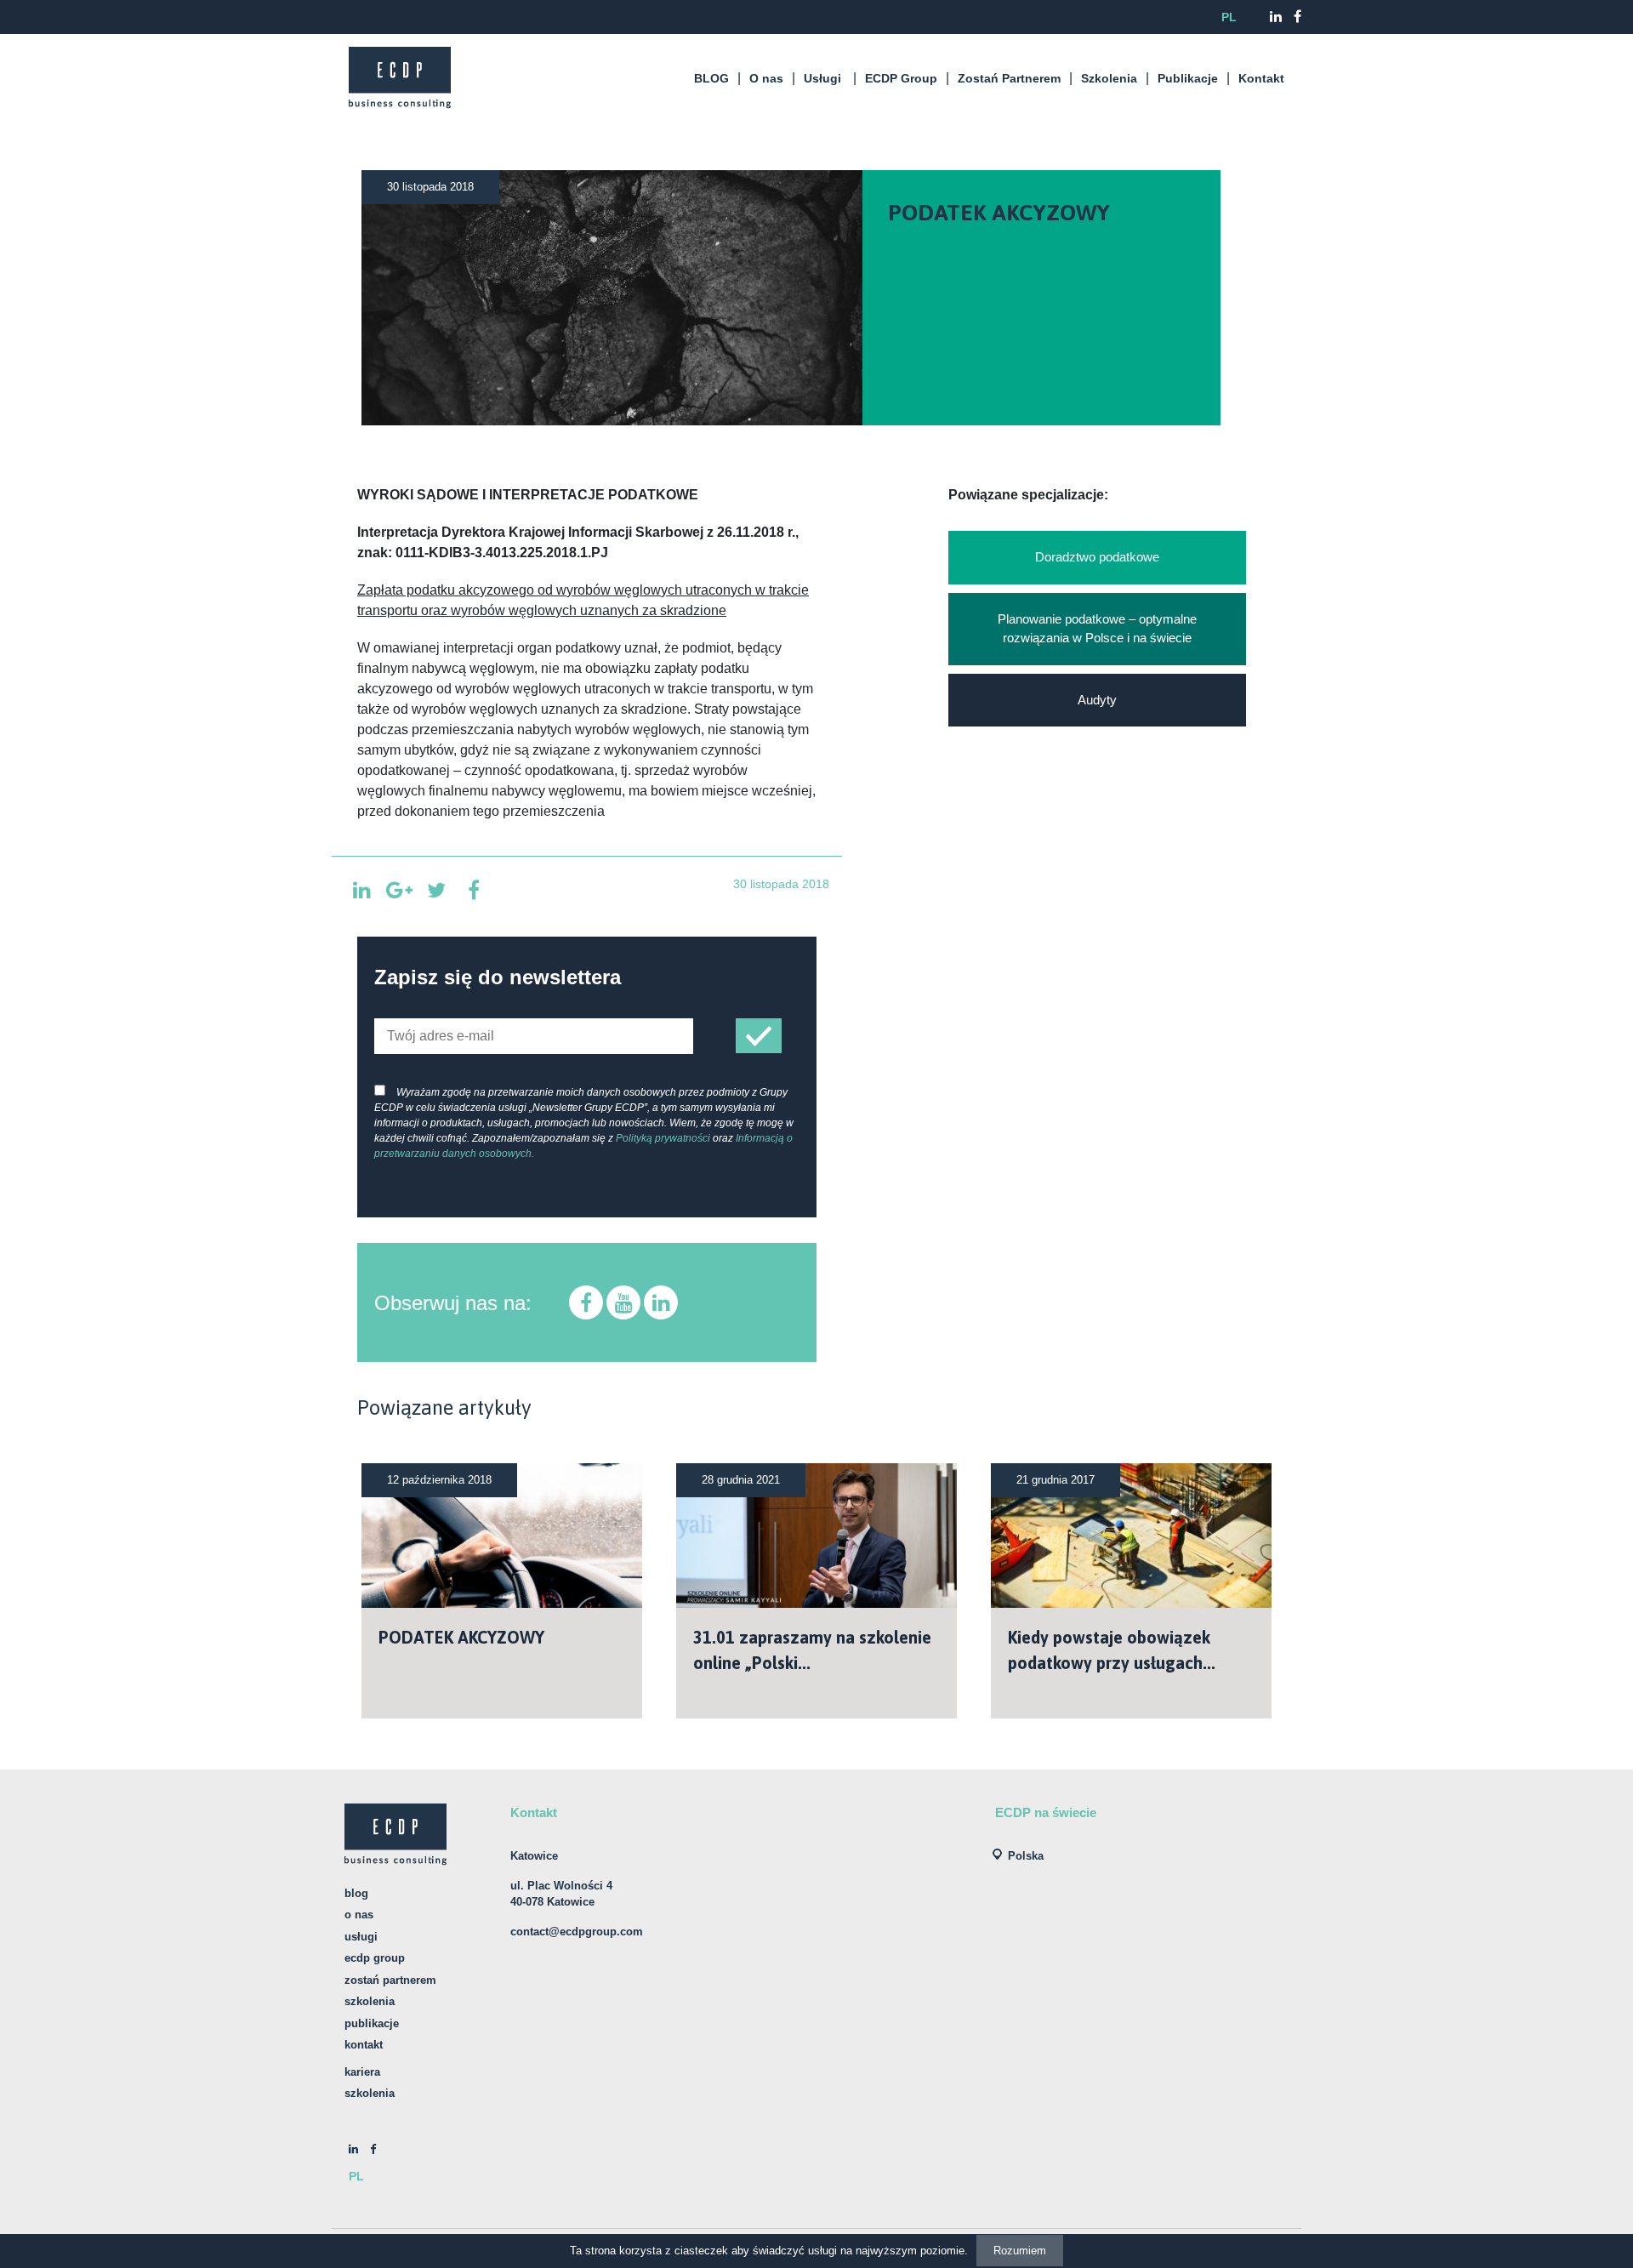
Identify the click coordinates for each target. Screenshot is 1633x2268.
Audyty (1097, 700)
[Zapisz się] (759, 1036)
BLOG (711, 78)
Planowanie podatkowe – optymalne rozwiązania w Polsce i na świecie (1097, 629)
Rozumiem (1020, 2251)
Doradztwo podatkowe (1097, 557)
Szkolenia (1109, 78)
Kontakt (1261, 78)
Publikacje (1188, 78)
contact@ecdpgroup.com (577, 1932)
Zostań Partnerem (1009, 78)
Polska (1026, 1856)
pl (1229, 17)
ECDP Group (901, 78)
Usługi (822, 78)
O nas (766, 78)
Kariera (362, 2072)
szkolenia (370, 2093)
